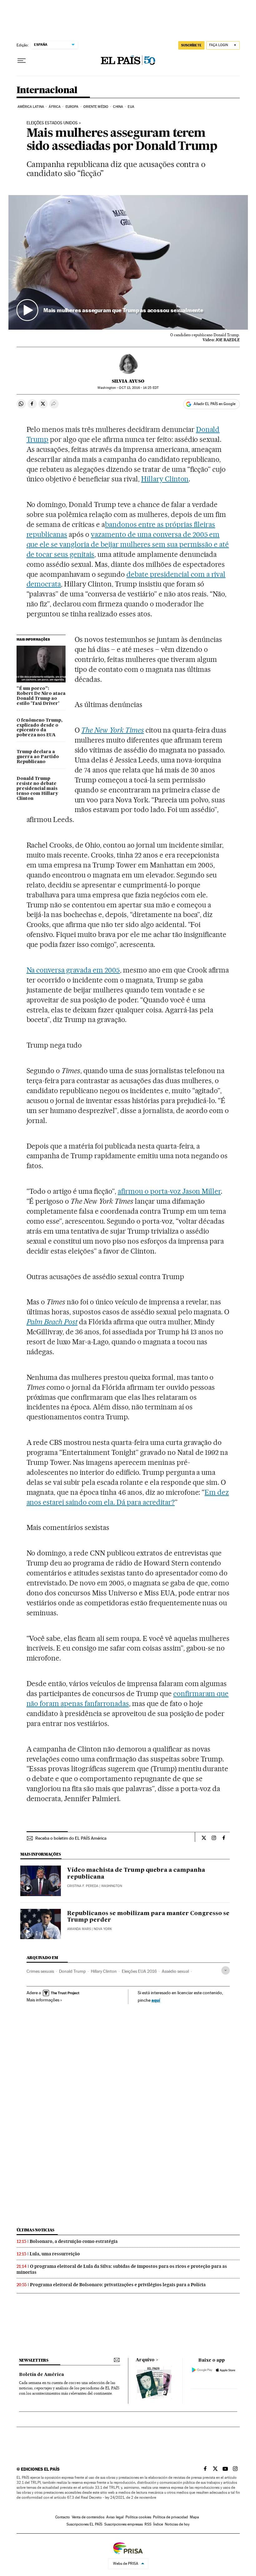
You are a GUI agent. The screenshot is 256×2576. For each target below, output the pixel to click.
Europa (72, 107)
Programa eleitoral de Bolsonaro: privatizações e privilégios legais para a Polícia (118, 2285)
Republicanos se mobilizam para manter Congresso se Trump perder (148, 1917)
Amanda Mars (79, 1929)
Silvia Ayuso (128, 381)
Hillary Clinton (165, 479)
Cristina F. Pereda (83, 1886)
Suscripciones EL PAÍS (84, 2524)
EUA (131, 107)
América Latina (31, 107)
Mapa (194, 2517)
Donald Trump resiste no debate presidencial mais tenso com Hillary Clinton (37, 789)
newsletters (34, 2360)
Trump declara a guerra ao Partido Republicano (38, 757)
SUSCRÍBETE (191, 45)
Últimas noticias (36, 2230)
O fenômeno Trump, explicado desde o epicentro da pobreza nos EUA (39, 728)
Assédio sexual (175, 1971)
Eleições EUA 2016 (139, 1971)
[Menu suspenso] (22, 61)
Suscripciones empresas (123, 2524)
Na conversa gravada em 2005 (73, 970)
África (55, 107)
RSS (148, 2524)
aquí (156, 2000)
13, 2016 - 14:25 (139, 388)
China (118, 107)
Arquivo (145, 2360)
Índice (158, 2524)
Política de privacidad (170, 2517)
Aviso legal (115, 2517)
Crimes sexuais (40, 1971)
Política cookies (138, 2517)
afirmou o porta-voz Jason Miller (169, 1191)
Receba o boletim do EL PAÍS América (71, 1838)
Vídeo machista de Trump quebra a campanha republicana (136, 1874)
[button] (128, 262)
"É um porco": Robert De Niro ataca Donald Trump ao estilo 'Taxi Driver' (41, 696)
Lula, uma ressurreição (55, 2254)
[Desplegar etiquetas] (226, 1970)
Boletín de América (42, 2375)
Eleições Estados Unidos (52, 123)
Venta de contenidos (88, 2517)
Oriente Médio (96, 107)
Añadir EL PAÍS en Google (214, 404)
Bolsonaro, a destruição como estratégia (74, 2241)
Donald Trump (72, 1971)
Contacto (63, 2517)
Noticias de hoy (177, 2524)
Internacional (47, 90)
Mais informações (43, 2000)
